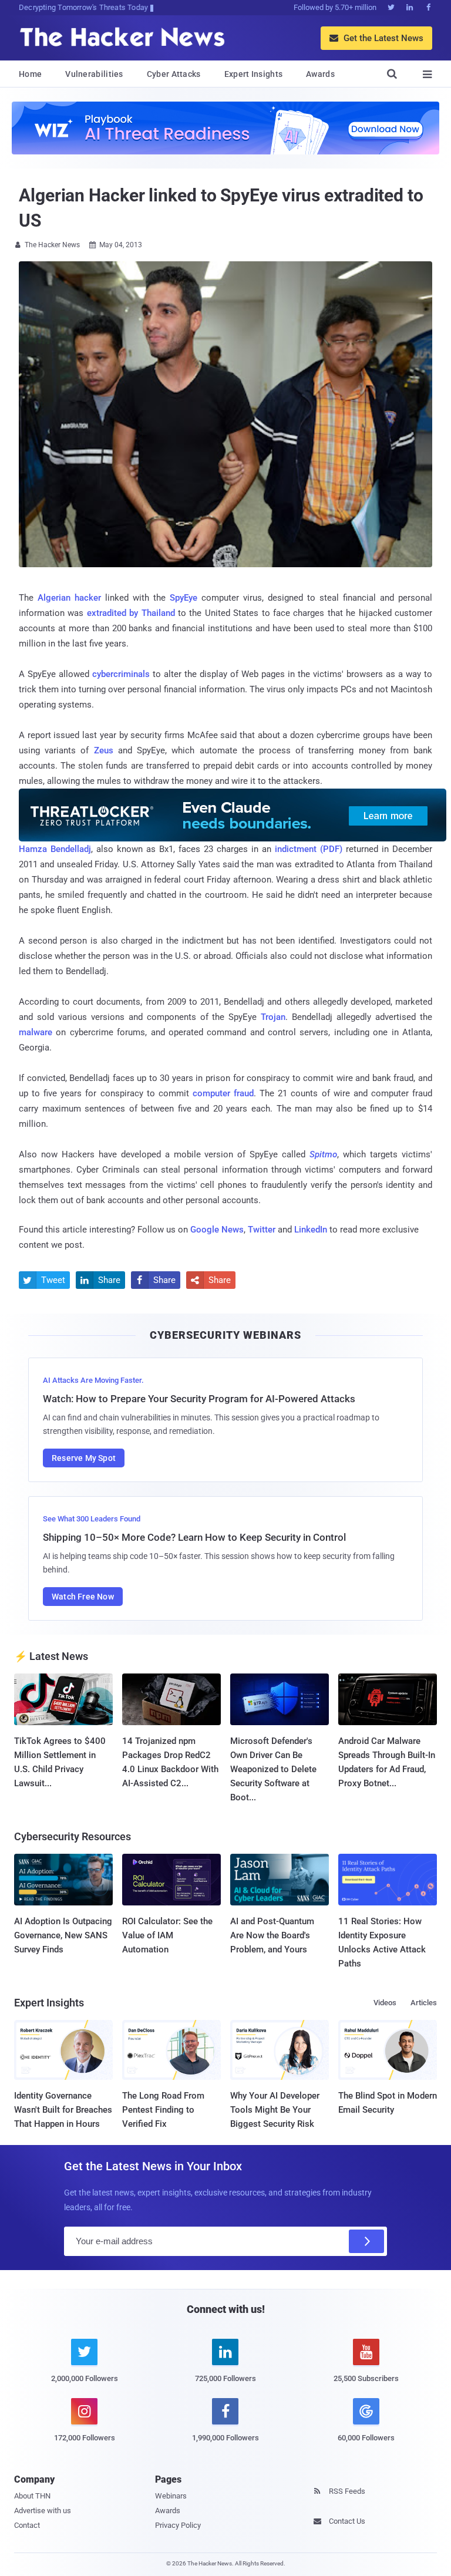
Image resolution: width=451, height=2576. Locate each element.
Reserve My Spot (84, 1458)
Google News (217, 1230)
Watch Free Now (83, 1597)
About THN (32, 2496)
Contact (27, 2525)
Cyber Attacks (174, 74)
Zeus (104, 750)
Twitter (262, 1230)
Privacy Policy (178, 2525)
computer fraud (223, 1093)
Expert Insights (254, 74)
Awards (320, 74)
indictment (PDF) (309, 849)
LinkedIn (311, 1230)
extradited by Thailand (131, 613)
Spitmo (323, 1154)
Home (30, 74)
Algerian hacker (69, 598)
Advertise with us (43, 2511)
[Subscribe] (366, 2241)
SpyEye (184, 598)
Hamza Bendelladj (55, 849)
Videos (385, 2003)
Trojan (273, 1017)
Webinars (171, 2496)
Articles (424, 2003)
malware (36, 1032)
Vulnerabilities (94, 74)
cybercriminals (121, 674)
